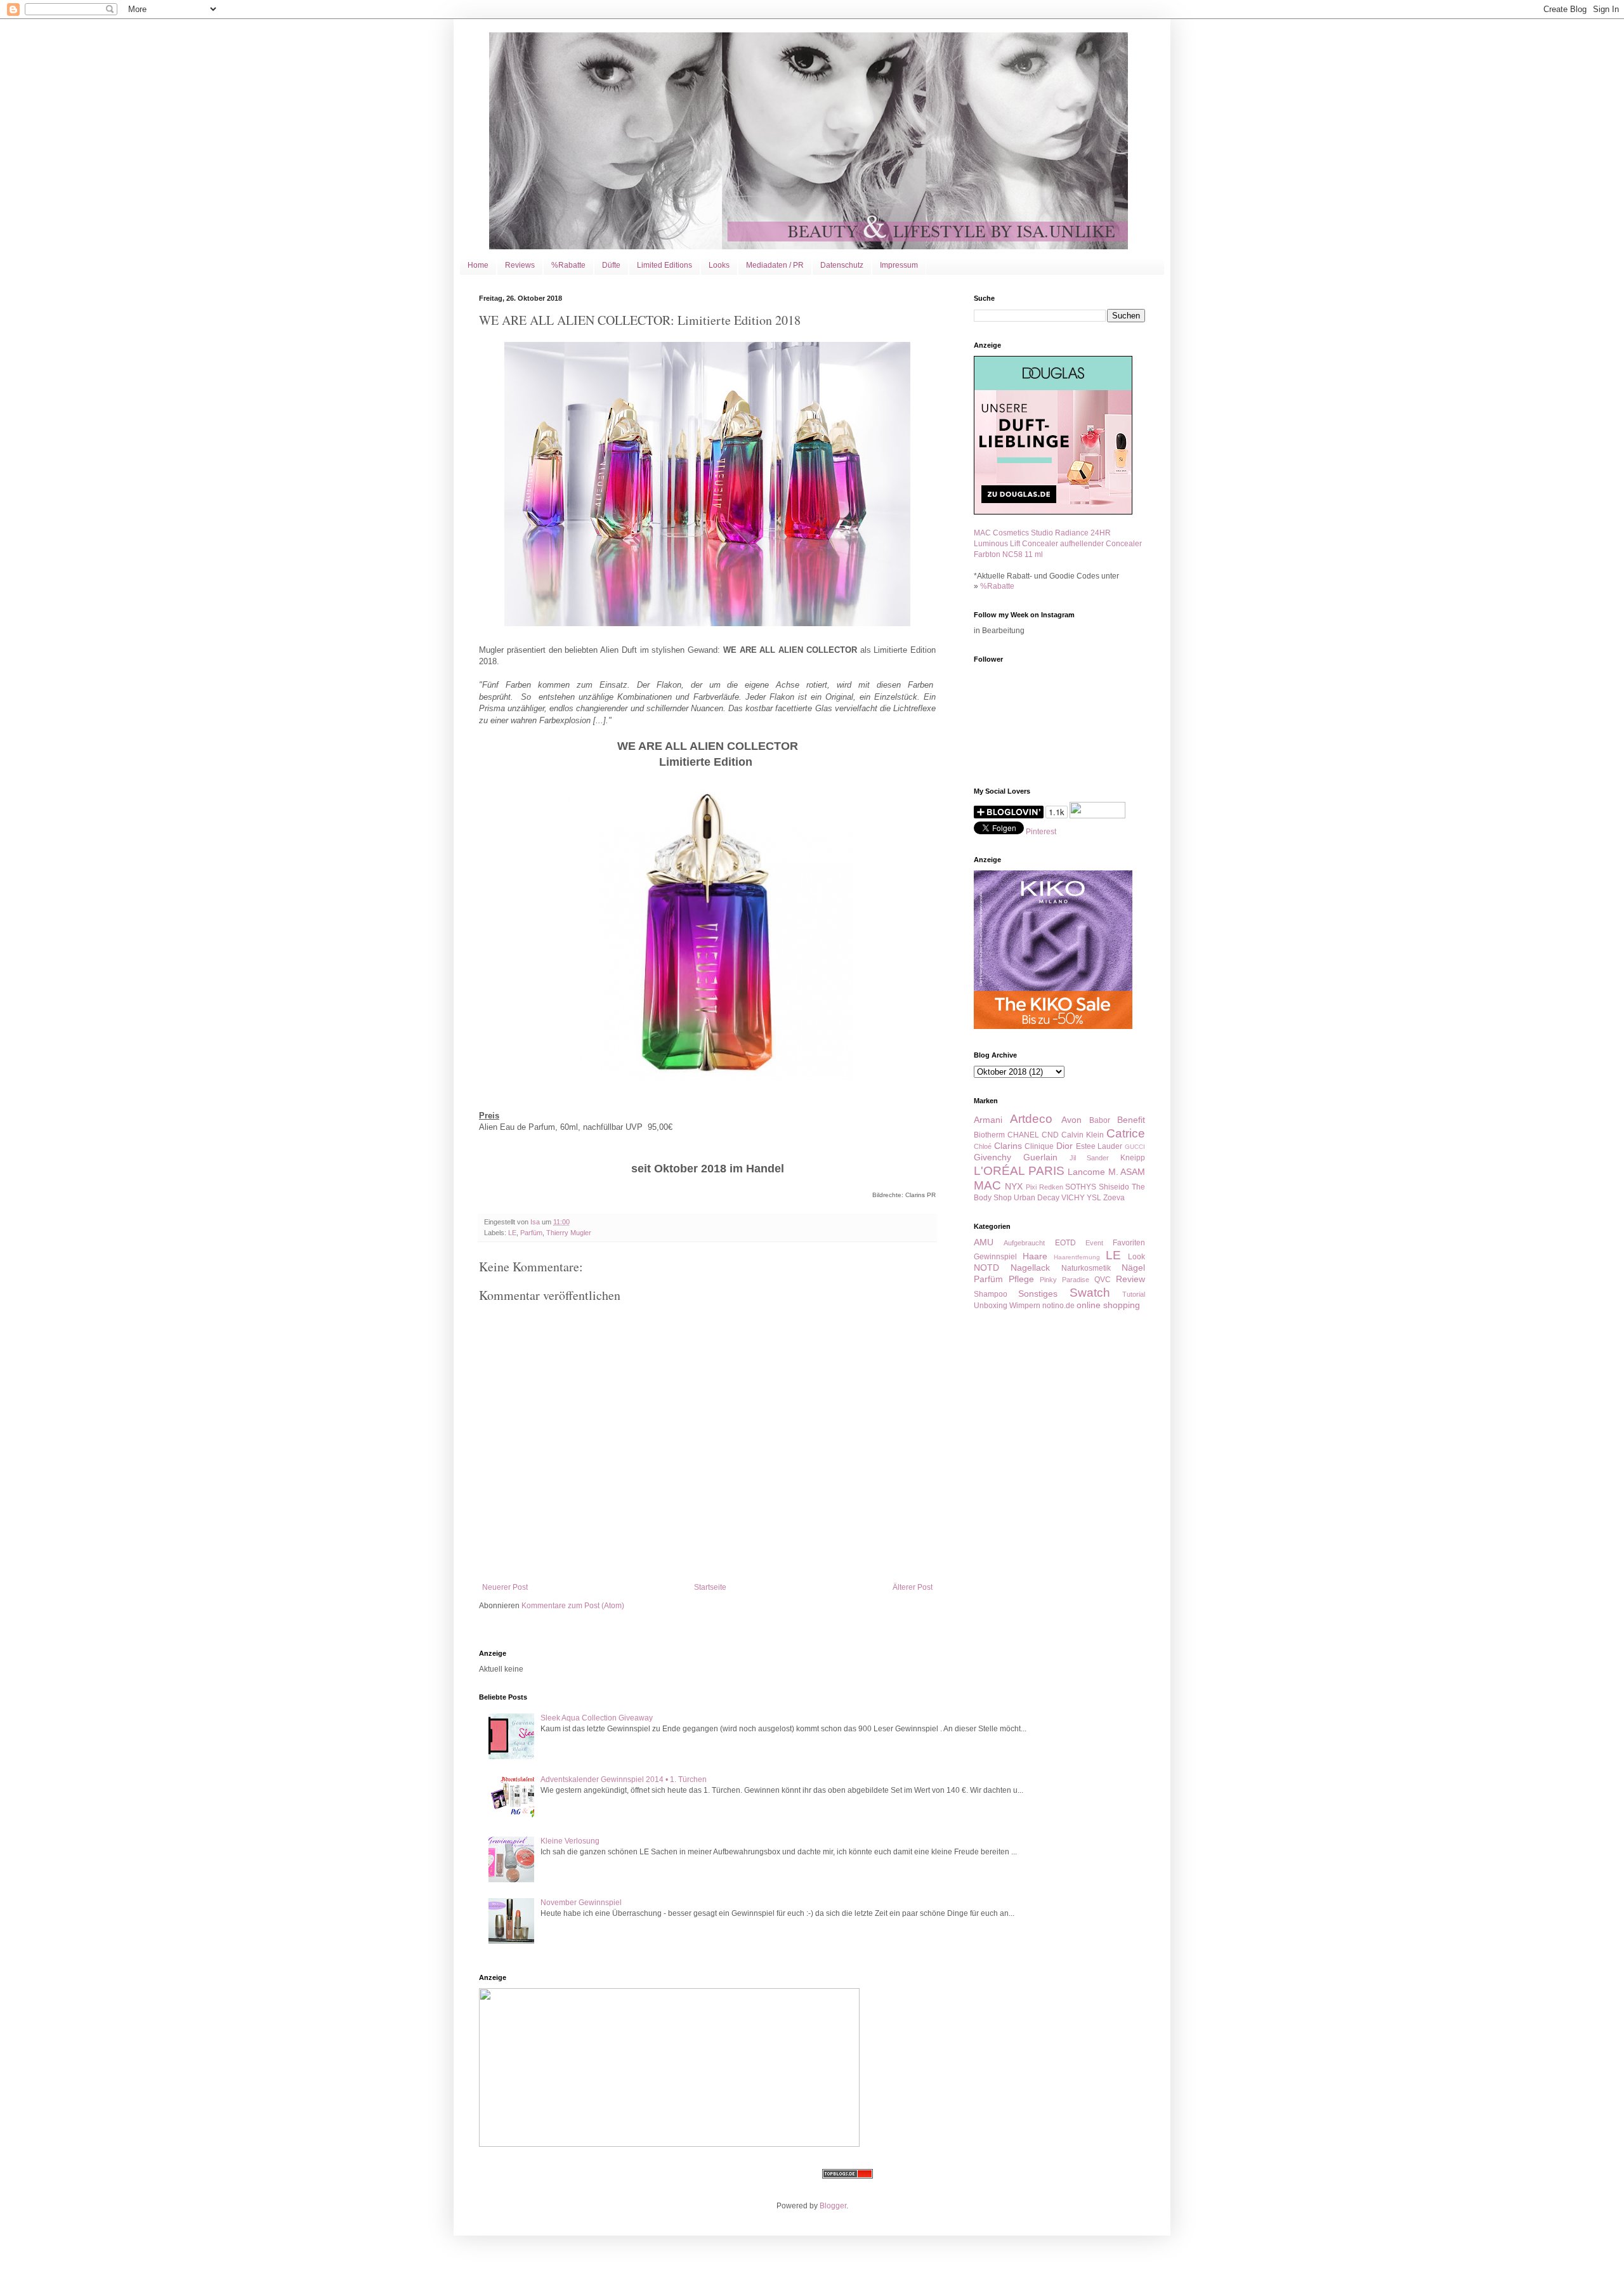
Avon (1071, 1120)
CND (1050, 1135)
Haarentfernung (1077, 1257)
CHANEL (1023, 1135)
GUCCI (1135, 1147)
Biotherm (989, 1135)
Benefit (1131, 1120)
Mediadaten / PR (775, 265)
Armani (988, 1120)
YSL (1094, 1198)
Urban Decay (1037, 1198)
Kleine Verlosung (570, 1841)
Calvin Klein (1083, 1135)
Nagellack (1030, 1268)
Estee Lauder (1099, 1146)
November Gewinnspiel (581, 1903)
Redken (1051, 1187)
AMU (984, 1242)
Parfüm (531, 1233)
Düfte (611, 265)
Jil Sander (1090, 1158)
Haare (1035, 1256)
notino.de (1058, 1306)
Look (1136, 1257)
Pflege (1021, 1279)
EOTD (1065, 1243)
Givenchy (992, 1157)
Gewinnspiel (995, 1257)
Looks (719, 265)
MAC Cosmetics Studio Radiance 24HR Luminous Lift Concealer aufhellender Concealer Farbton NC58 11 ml (1058, 544)
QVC (1103, 1280)
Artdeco (1031, 1119)
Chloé (983, 1146)
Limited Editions (665, 265)
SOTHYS (1081, 1187)
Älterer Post (913, 1587)
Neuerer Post (505, 1587)
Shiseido (1114, 1187)
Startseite (710, 1587)
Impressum (899, 265)
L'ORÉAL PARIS (1019, 1171)
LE (512, 1233)
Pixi (1031, 1187)
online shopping (1108, 1305)
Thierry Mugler (569, 1233)
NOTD (986, 1268)
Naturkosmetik (1086, 1268)
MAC (987, 1185)
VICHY (1073, 1198)
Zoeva (1114, 1198)
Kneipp (1133, 1158)
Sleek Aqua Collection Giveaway (597, 1718)
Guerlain (1040, 1157)
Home (478, 265)
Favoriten (1129, 1243)
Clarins (1008, 1146)
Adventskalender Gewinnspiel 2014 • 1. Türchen (624, 1779)
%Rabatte (568, 265)
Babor (1100, 1120)
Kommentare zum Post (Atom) (573, 1606)
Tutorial (1134, 1294)
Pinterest (1041, 832)
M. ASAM (1127, 1172)
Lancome (1086, 1172)
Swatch (1090, 1293)
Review (1130, 1279)
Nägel (1133, 1268)
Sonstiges (1038, 1294)
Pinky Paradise (1064, 1280)
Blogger (833, 2206)
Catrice (1126, 1133)
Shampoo (991, 1294)
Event (1094, 1243)
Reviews (520, 265)
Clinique (1039, 1146)
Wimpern (1025, 1306)
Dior (1064, 1146)
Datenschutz (842, 265)
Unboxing (991, 1306)
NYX (1014, 1186)
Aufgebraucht (1024, 1243)
